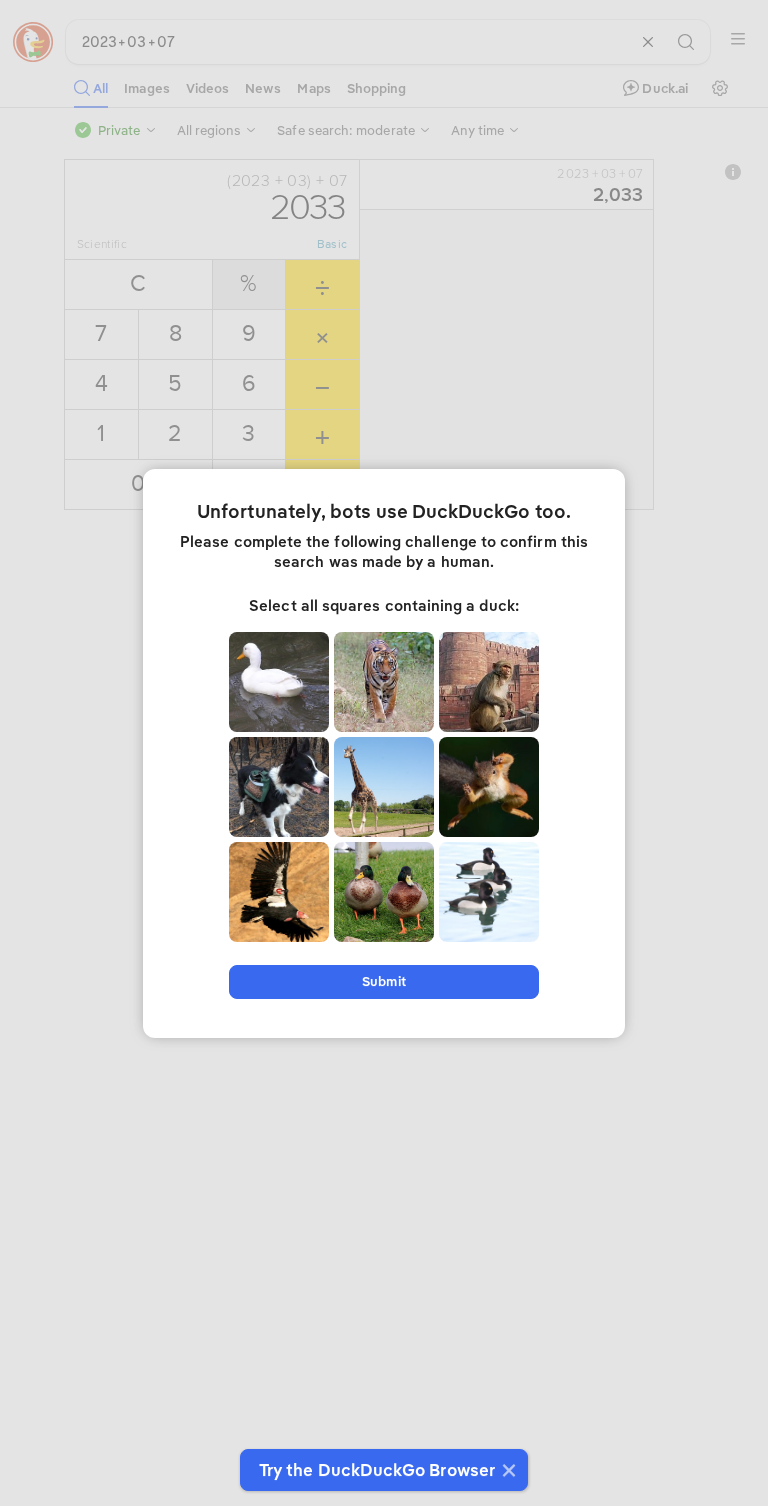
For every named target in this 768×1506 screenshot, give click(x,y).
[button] (506, 1470)
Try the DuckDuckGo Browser (377, 1470)
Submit (383, 981)
